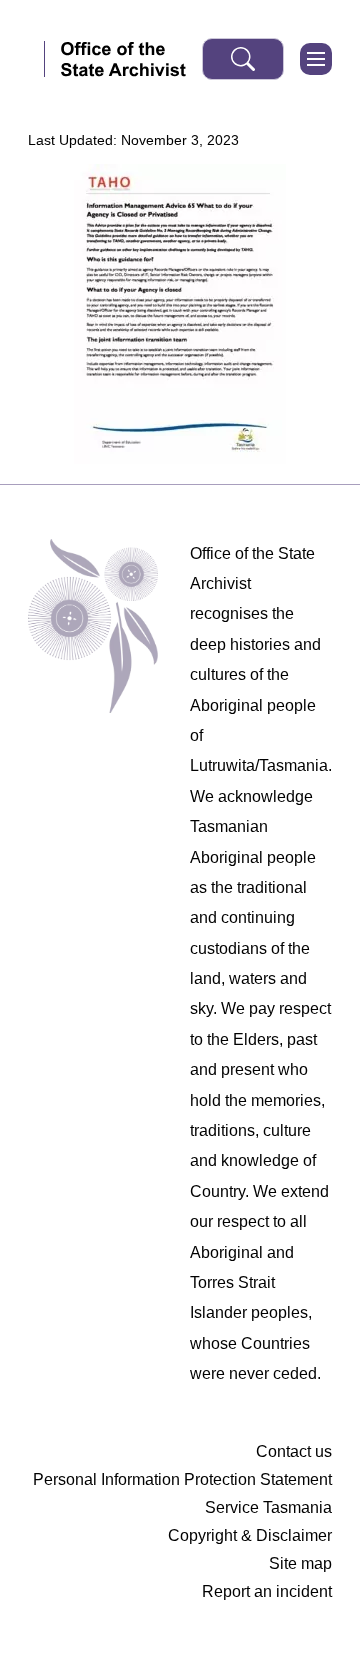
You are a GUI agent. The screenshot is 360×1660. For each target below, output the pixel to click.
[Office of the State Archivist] (123, 59)
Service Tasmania (268, 1507)
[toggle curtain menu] (316, 59)
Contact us (294, 1451)
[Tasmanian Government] (36, 59)
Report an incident (267, 1591)
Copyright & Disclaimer (250, 1535)
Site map (300, 1563)
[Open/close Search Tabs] (243, 59)
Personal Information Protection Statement (182, 1479)
